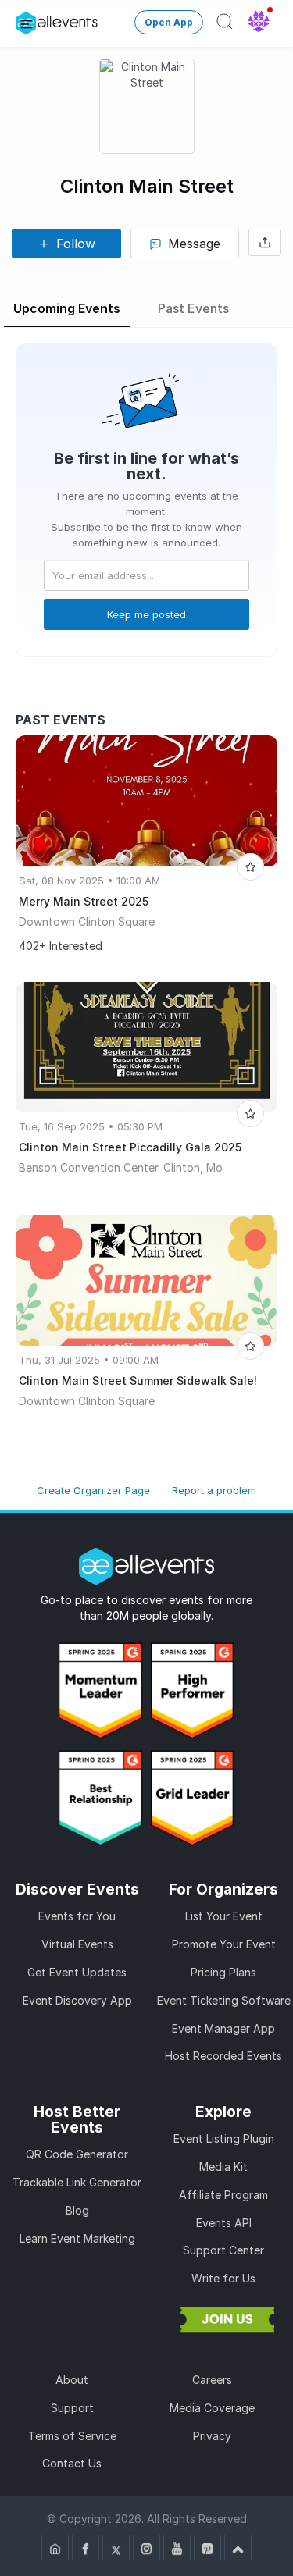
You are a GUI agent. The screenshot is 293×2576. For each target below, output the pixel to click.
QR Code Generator (77, 2154)
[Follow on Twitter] (116, 2548)
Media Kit (223, 2167)
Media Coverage (212, 2408)
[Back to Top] (238, 2548)
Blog (77, 2210)
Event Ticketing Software (224, 2000)
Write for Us (223, 2278)
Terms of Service (72, 2436)
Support (72, 2408)
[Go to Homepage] (55, 2548)
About (72, 2380)
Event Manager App (223, 2028)
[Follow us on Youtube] (177, 2548)
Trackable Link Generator (77, 2182)
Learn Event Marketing (77, 2238)
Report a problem (214, 1490)
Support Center (223, 2250)
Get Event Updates (77, 1972)
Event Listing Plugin (224, 2138)
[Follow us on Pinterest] (207, 2548)
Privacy (212, 2436)
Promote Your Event (224, 1944)
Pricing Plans (223, 1972)
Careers (212, 2380)
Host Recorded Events (223, 2056)
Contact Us (72, 2463)
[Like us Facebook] (86, 2548)
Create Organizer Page (93, 1490)
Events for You (77, 1916)
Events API (224, 2223)
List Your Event (224, 1916)
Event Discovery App (77, 2000)
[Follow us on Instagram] (146, 2548)
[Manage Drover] (27, 23)
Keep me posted (146, 614)
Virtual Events (77, 1944)
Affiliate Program (223, 2195)
